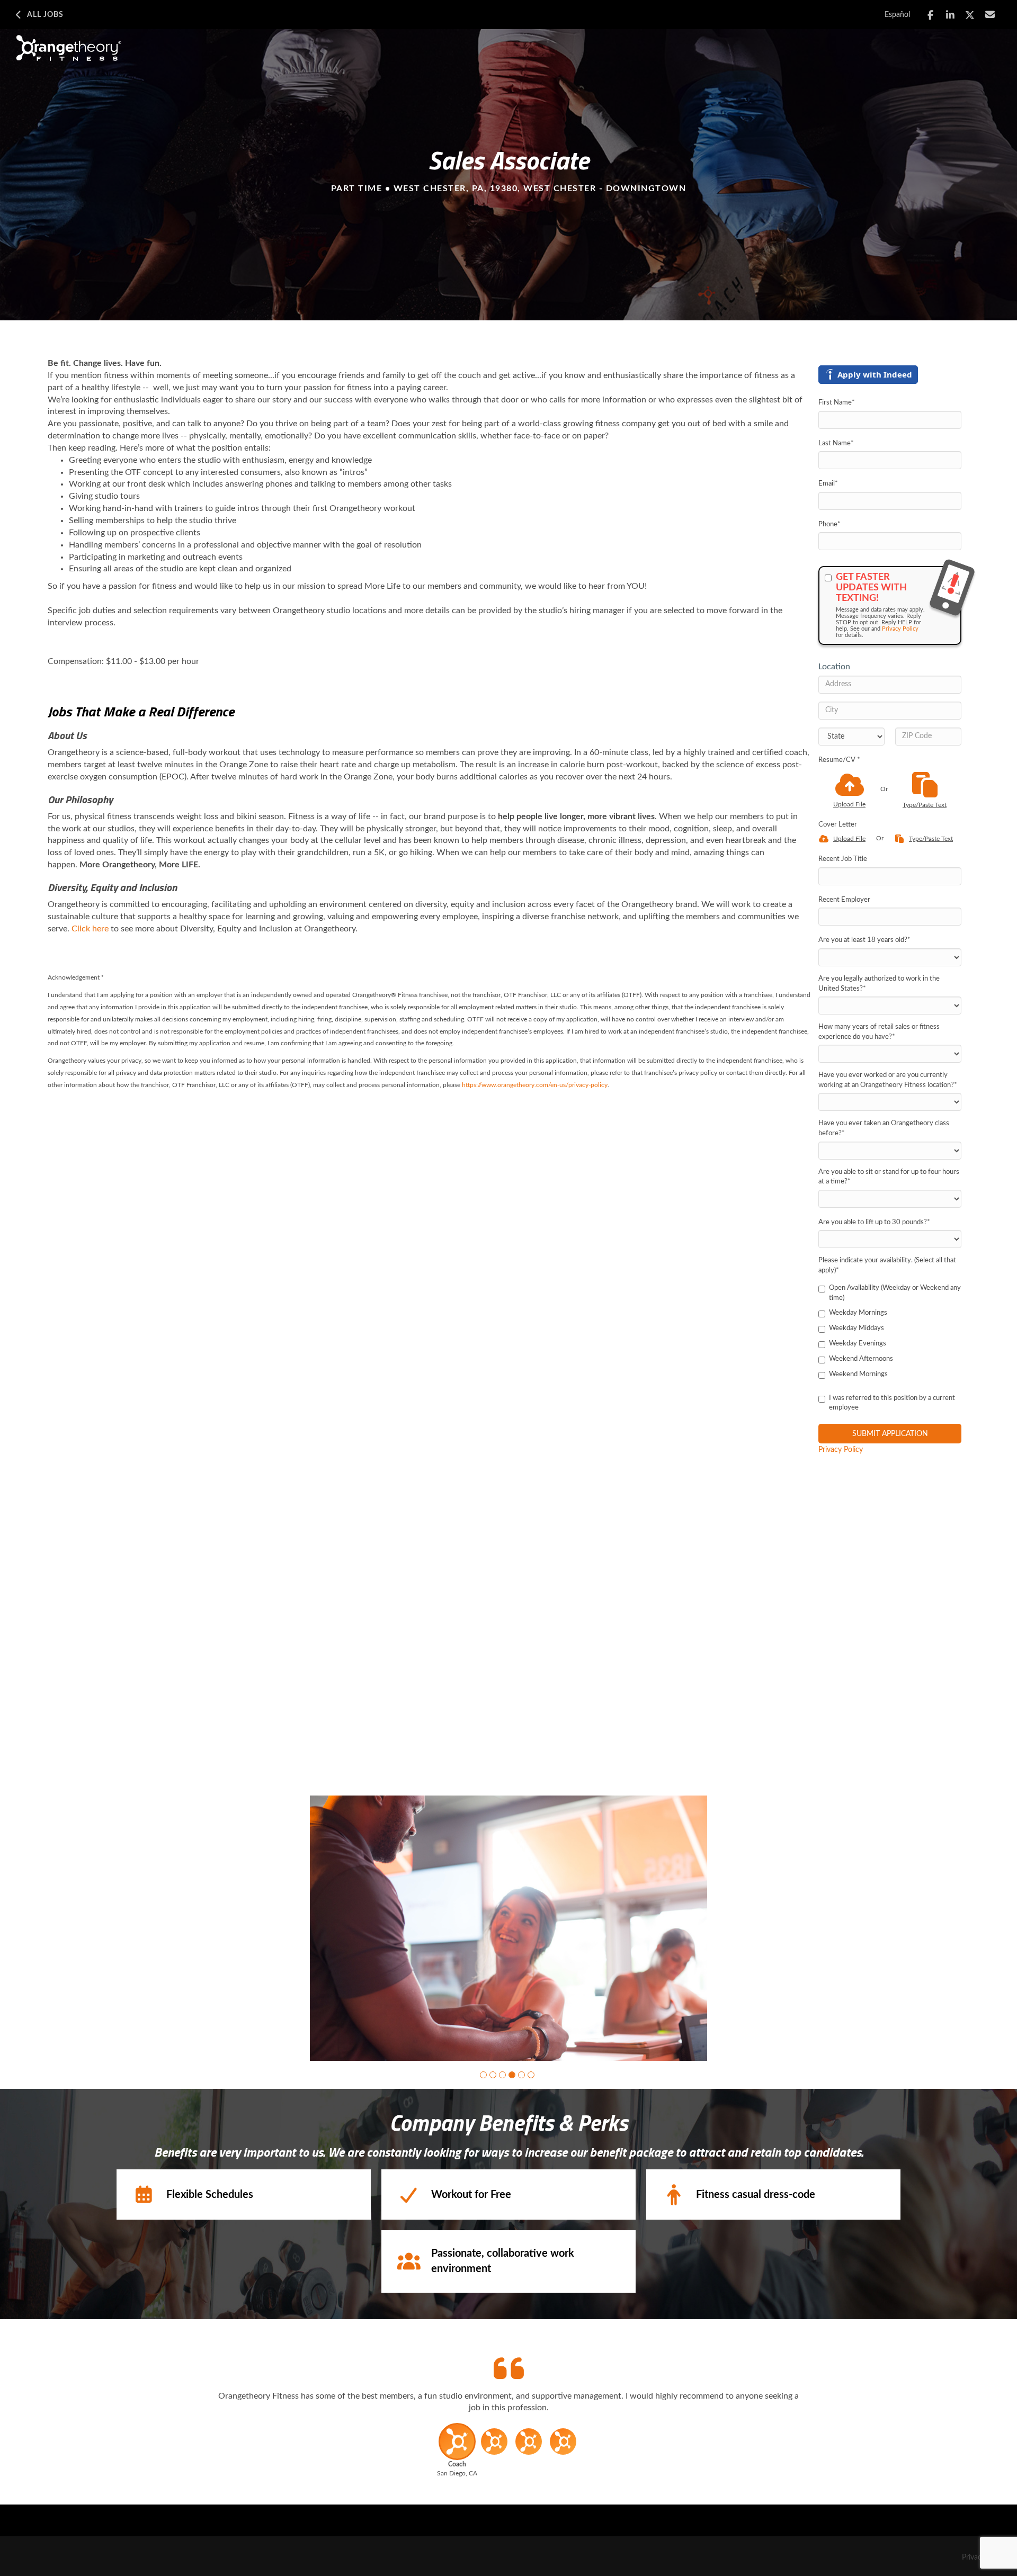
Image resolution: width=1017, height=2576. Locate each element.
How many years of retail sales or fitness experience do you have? (879, 1032)
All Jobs (45, 15)
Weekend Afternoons (861, 1359)
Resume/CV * (839, 760)
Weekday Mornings (858, 1313)
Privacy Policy (900, 629)
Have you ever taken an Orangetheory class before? (884, 1128)
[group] (508, 1928)
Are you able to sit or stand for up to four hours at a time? (889, 1177)
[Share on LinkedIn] (951, 15)
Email (828, 484)
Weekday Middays (857, 1328)
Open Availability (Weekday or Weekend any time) (895, 1293)
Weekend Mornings (858, 1374)
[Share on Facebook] (930, 15)
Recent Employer (844, 900)
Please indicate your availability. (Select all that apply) (887, 1265)
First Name (837, 403)
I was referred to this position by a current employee (892, 1403)
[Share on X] (970, 15)
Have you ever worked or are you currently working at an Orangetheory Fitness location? (888, 1080)
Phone (829, 524)
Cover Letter (838, 825)
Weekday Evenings (858, 1344)
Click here (90, 929)
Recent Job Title (843, 859)
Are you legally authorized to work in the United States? (879, 984)
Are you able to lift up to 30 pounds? (874, 1222)
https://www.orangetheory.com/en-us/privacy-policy (535, 1085)
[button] (483, 2075)
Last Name (836, 443)
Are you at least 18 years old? (864, 940)
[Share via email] (990, 15)
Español (897, 15)
